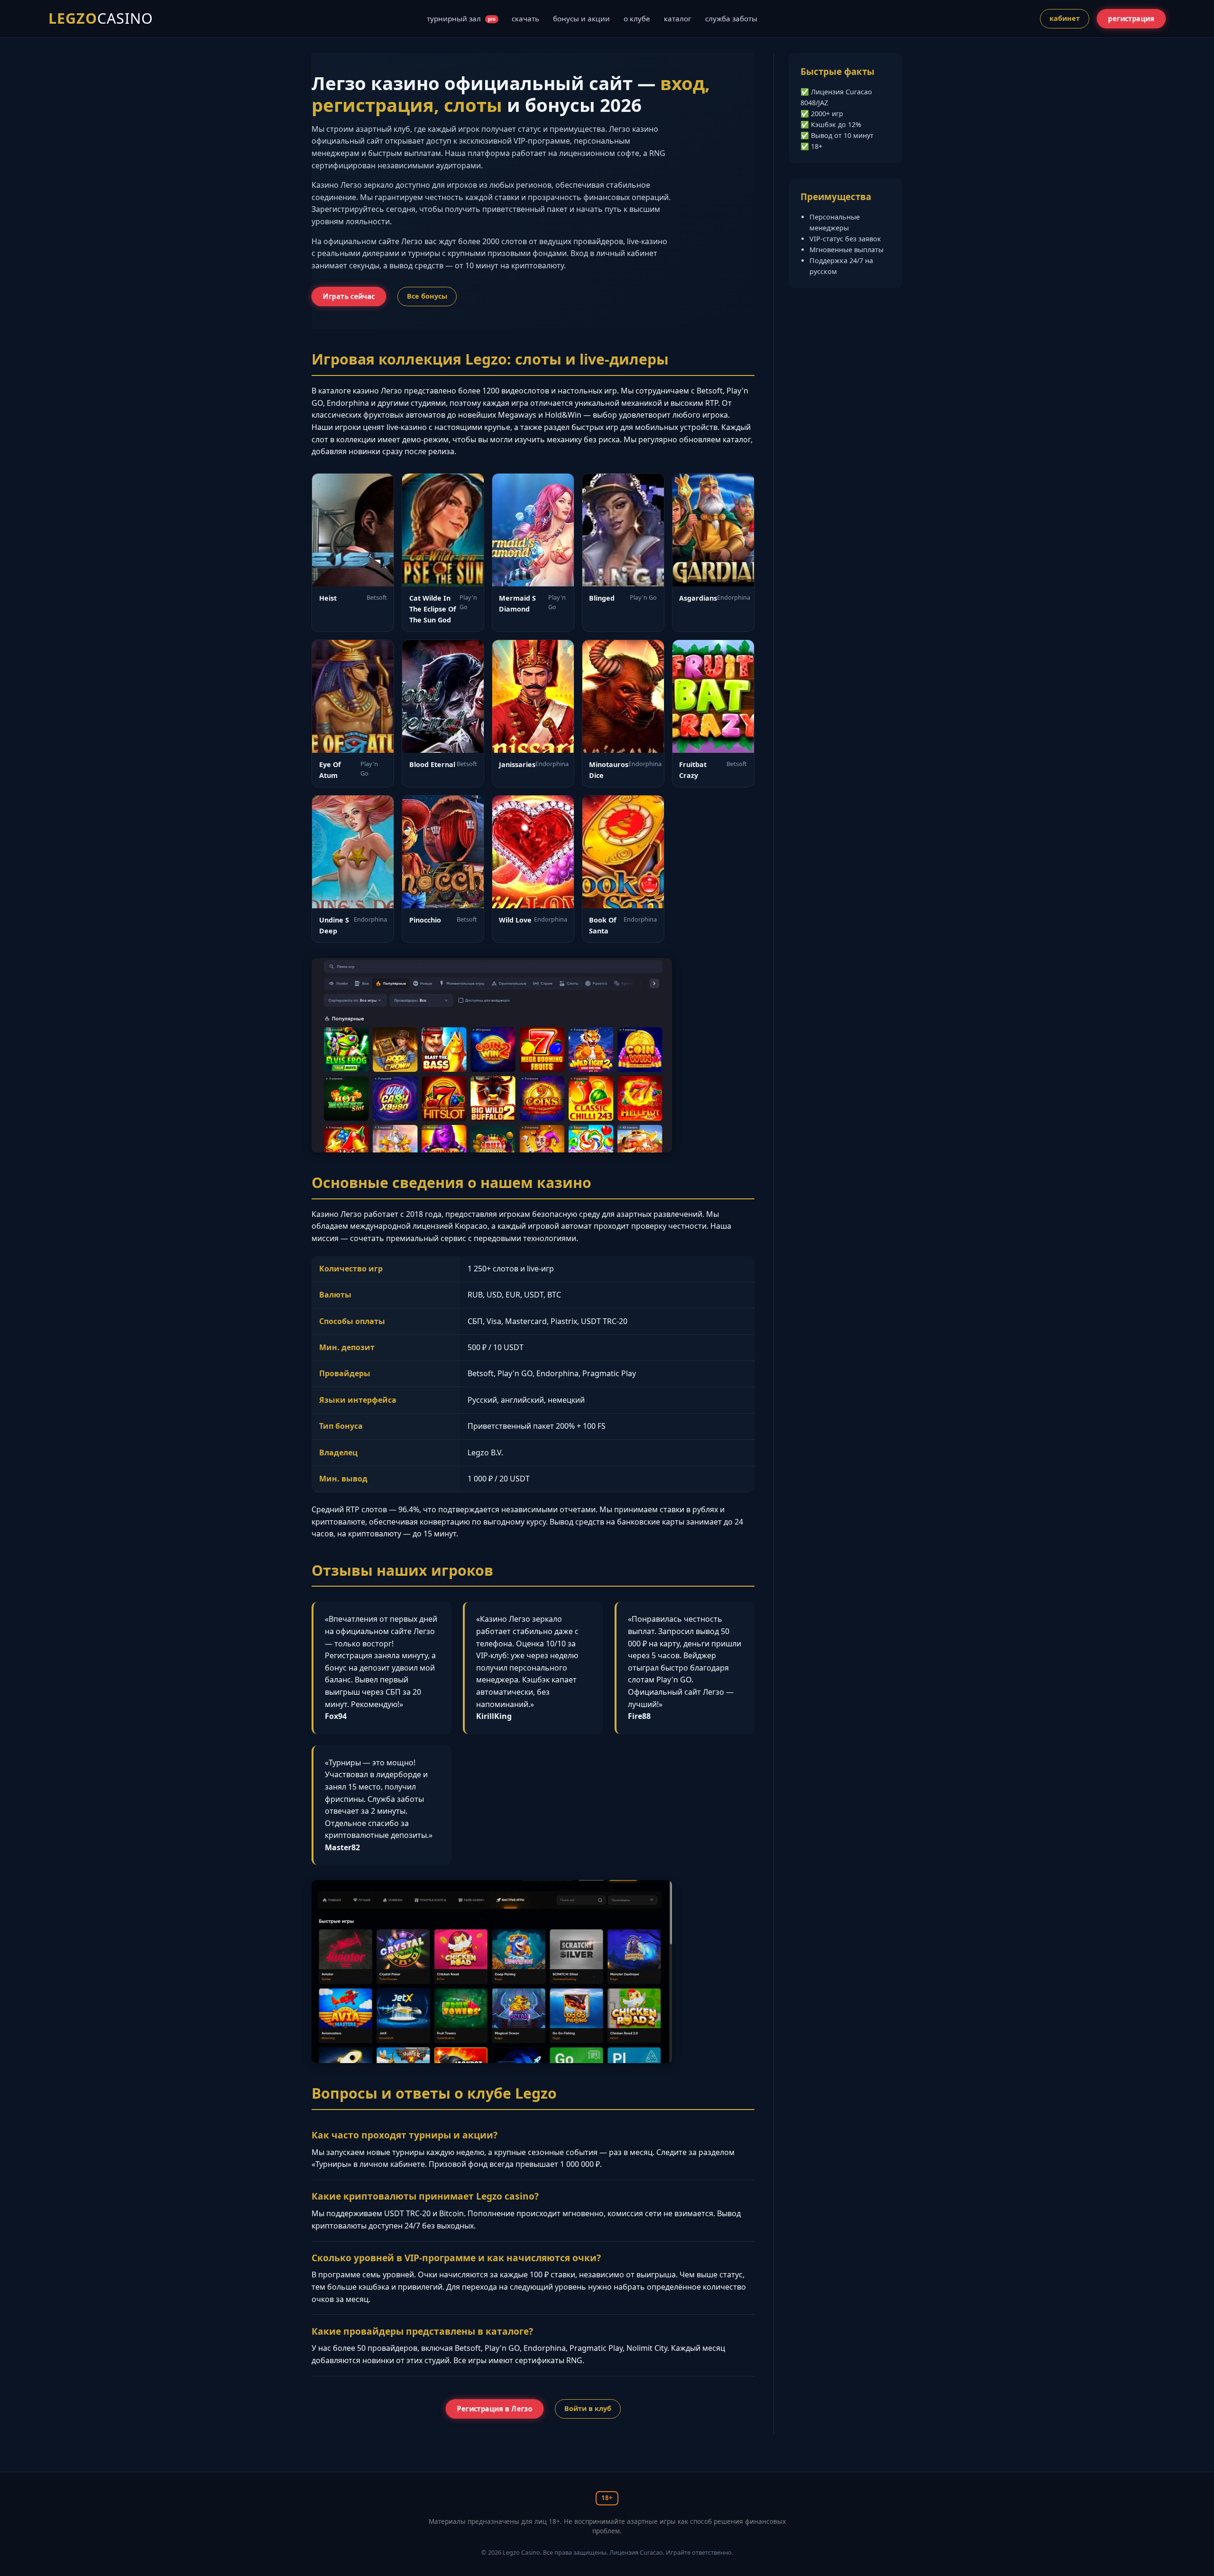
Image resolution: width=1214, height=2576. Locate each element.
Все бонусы (427, 296)
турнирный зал (461, 18)
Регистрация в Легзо (494, 2409)
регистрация (1131, 19)
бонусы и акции (581, 18)
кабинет (1065, 18)
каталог (678, 18)
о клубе (637, 18)
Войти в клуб (588, 2408)
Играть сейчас (349, 297)
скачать (525, 18)
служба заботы (731, 18)
